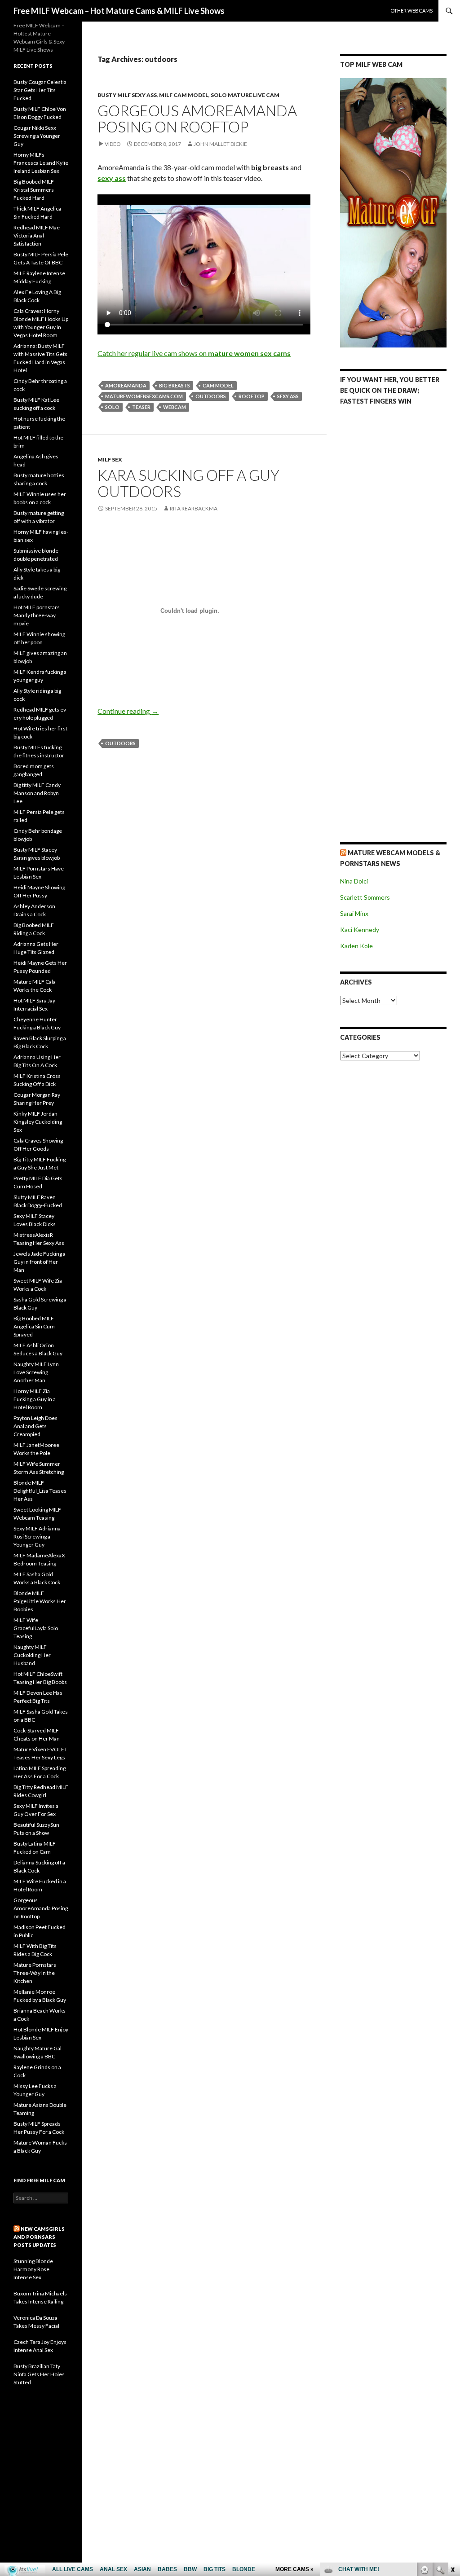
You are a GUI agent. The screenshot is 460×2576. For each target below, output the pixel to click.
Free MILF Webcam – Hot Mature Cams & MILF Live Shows (119, 11)
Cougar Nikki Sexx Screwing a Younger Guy (37, 136)
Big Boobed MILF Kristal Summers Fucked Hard (34, 190)
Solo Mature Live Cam (245, 95)
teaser (141, 407)
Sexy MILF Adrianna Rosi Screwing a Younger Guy (37, 1536)
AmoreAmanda (126, 385)
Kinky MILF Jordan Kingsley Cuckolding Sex (38, 1122)
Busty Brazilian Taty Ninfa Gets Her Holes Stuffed (39, 2374)
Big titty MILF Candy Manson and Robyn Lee (37, 793)
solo (112, 407)
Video (113, 144)
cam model (218, 385)
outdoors (211, 396)
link (452, 2436)
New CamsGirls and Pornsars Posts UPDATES (39, 2237)
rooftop (252, 396)
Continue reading (128, 711)
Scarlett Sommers (365, 897)
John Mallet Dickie (220, 144)
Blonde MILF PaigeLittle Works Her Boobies (40, 1601)
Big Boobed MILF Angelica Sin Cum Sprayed (34, 1326)
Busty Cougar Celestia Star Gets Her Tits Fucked (40, 90)
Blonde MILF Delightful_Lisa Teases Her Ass (40, 1491)
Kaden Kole (356, 946)
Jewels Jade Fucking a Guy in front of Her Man (40, 1262)
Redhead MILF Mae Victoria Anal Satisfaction (37, 235)
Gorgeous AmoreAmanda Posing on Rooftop (197, 119)
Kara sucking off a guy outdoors (188, 483)
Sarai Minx (354, 913)
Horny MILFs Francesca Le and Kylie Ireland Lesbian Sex (41, 163)
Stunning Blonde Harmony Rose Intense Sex (33, 2269)
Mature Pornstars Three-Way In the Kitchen (35, 1973)
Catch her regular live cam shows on (194, 353)
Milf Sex (110, 459)
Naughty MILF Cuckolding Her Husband (32, 1655)
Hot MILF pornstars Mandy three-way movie (37, 615)
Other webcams (411, 11)
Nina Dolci (354, 881)
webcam (175, 407)
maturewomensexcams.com (144, 396)
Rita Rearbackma (194, 508)
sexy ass (288, 396)
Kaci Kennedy (360, 930)
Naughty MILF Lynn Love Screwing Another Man (36, 1372)
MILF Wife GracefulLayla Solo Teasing (36, 1628)
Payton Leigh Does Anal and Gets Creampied (35, 1426)
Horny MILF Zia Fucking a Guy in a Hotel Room (35, 1399)
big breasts (175, 385)
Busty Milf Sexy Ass (127, 95)
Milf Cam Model (184, 95)
